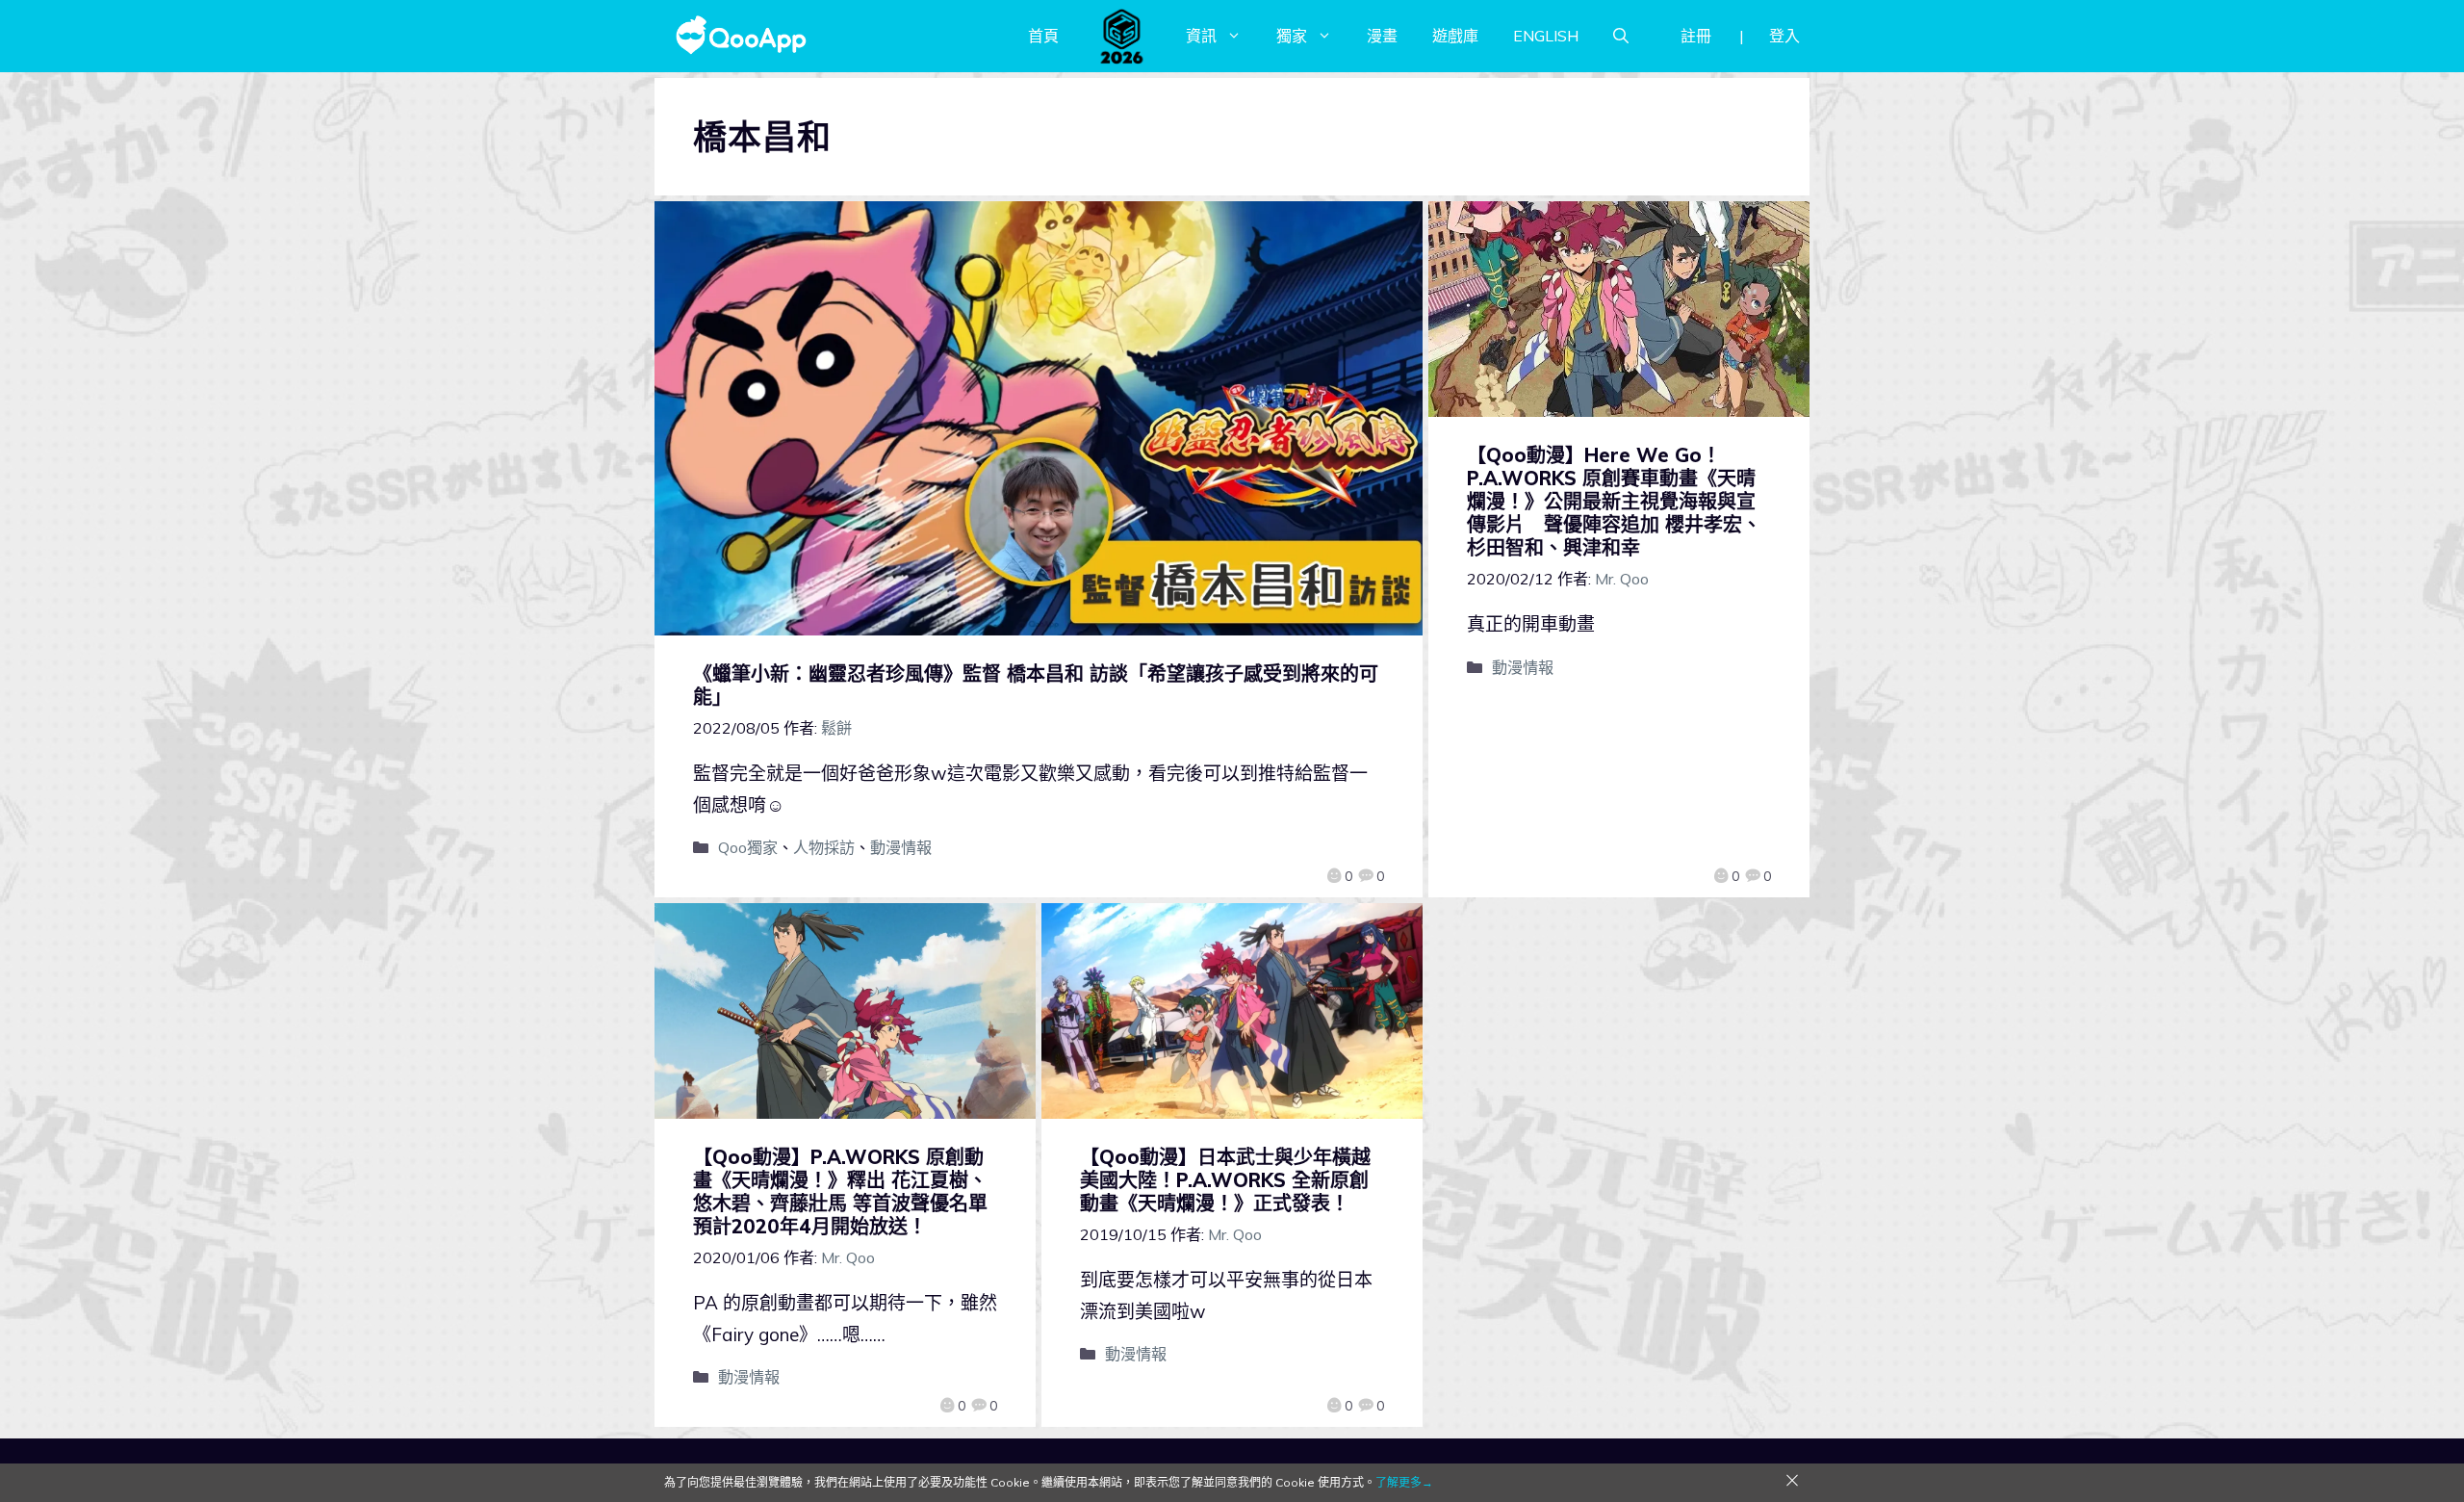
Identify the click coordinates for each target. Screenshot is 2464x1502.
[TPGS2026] (1122, 36)
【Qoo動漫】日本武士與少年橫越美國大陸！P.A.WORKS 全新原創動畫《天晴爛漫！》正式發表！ (1225, 1180)
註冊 (1696, 36)
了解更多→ (1404, 1482)
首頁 (1043, 36)
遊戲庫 (1455, 36)
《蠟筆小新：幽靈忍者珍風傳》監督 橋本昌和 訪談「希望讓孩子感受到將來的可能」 (1036, 685)
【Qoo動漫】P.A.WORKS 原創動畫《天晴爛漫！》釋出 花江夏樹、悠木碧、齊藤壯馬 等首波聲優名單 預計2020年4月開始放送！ (850, 1191)
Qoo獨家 (748, 847)
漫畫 (1382, 36)
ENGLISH (1546, 36)
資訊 (1201, 36)
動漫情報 (901, 847)
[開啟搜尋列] (1621, 36)
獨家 (1292, 36)
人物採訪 (824, 847)
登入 (1784, 36)
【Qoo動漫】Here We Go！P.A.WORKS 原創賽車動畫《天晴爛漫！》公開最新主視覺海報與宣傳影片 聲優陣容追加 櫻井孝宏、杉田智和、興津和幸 (1614, 501)
